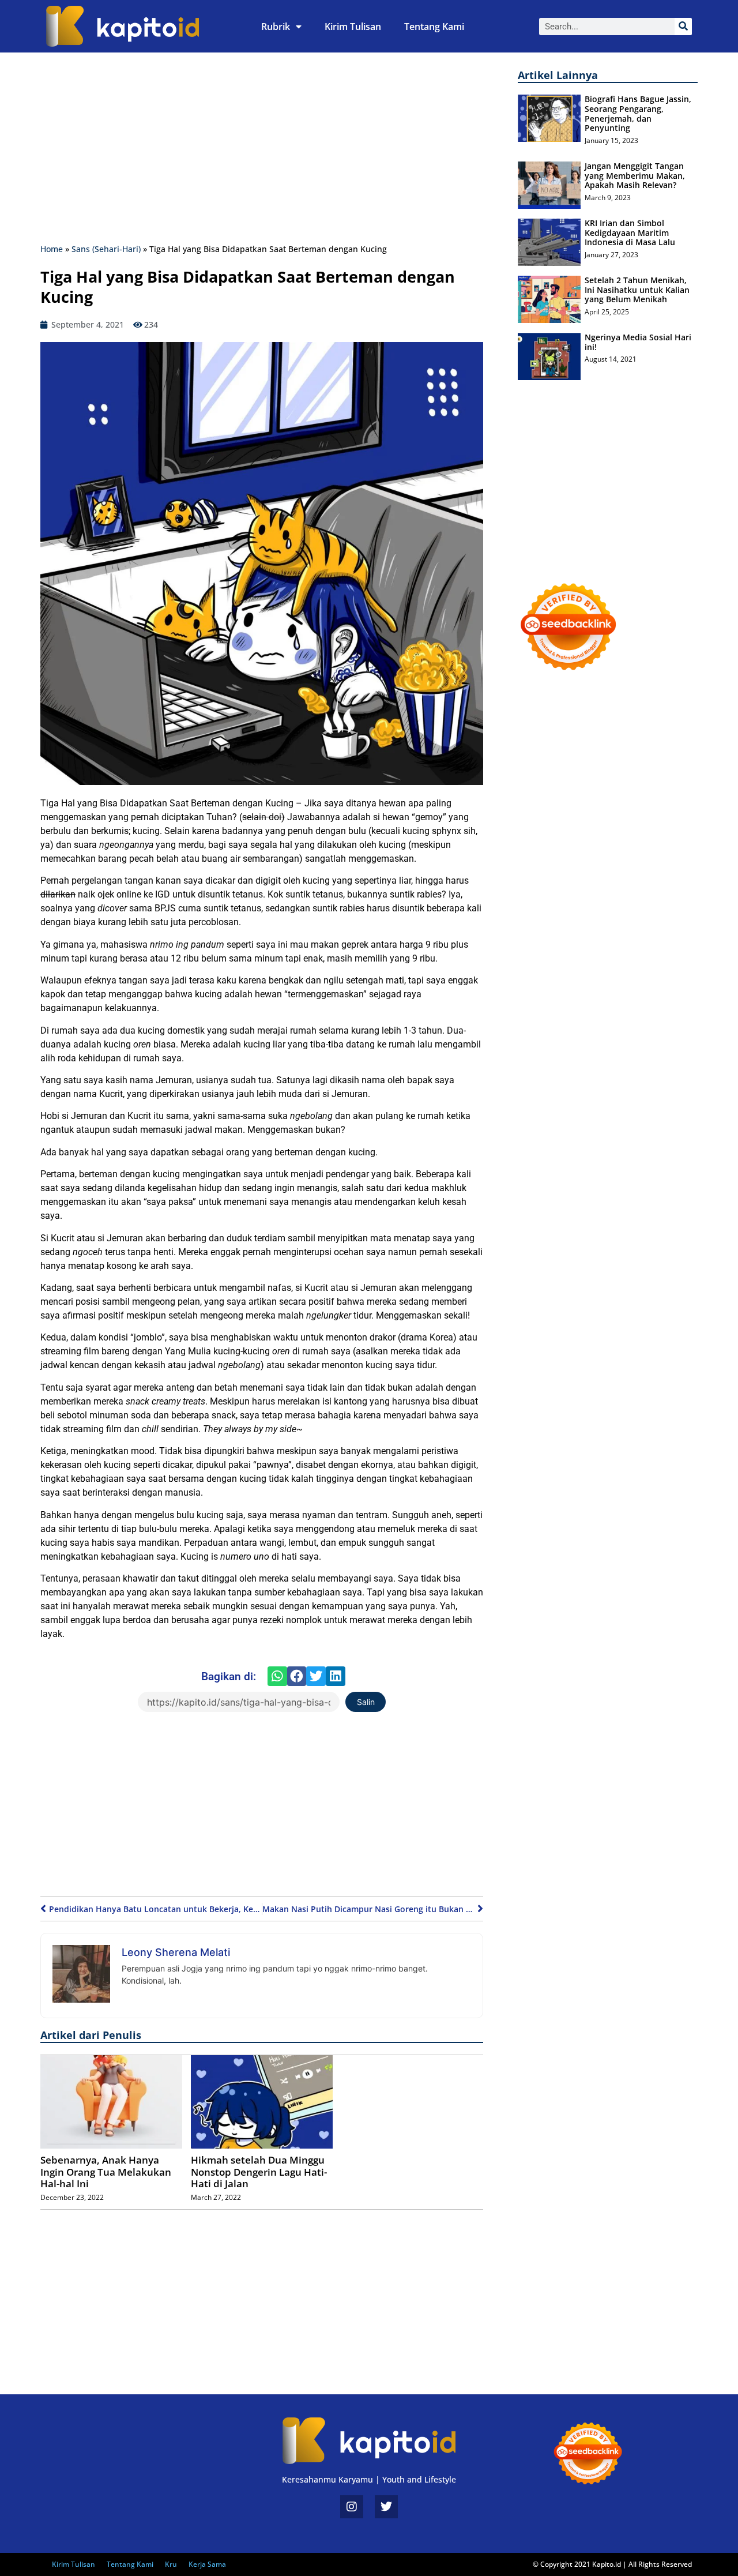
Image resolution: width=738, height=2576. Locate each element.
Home (52, 249)
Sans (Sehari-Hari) (106, 249)
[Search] (683, 27)
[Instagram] (352, 2507)
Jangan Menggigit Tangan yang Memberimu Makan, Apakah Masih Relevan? (635, 176)
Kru (171, 2564)
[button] (277, 1676)
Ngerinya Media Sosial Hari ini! (638, 342)
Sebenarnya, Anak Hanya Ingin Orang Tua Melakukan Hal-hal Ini (106, 2172)
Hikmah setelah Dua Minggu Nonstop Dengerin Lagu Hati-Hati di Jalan (259, 2172)
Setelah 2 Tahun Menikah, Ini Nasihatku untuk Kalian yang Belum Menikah (637, 290)
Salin (366, 1702)
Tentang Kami (434, 27)
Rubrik (276, 27)
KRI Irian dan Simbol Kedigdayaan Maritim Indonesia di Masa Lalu (630, 233)
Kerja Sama (207, 2564)
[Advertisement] (262, 151)
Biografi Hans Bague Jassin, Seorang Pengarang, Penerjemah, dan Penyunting (638, 113)
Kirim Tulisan (353, 27)
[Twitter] (386, 2507)
